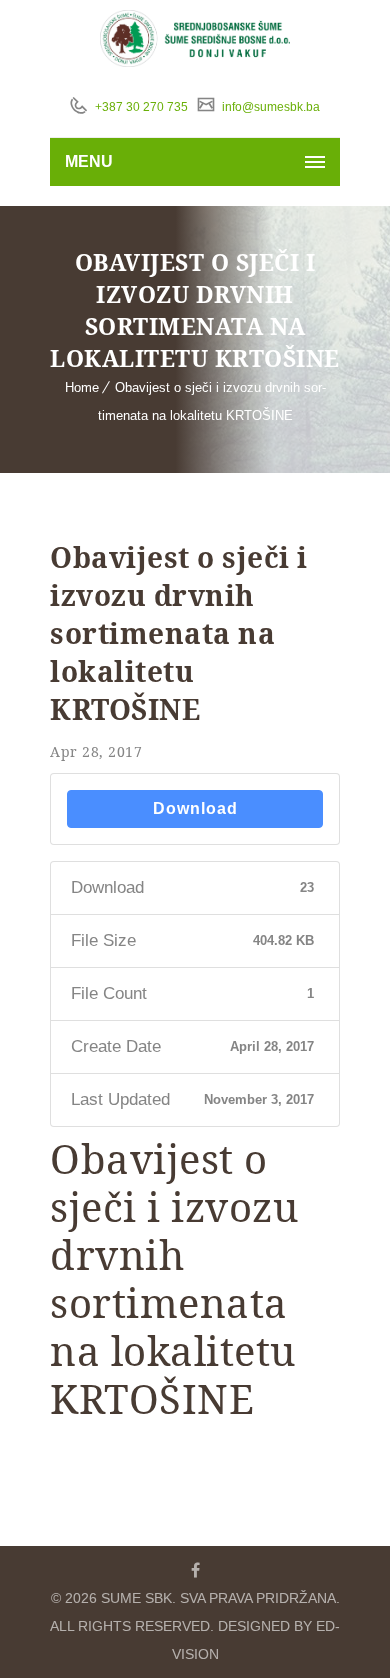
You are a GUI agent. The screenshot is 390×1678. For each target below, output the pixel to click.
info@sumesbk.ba (269, 107)
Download (195, 808)
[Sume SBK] (195, 38)
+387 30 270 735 (140, 107)
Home (82, 387)
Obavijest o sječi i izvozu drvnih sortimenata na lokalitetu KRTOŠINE (179, 633)
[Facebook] (195, 1570)
